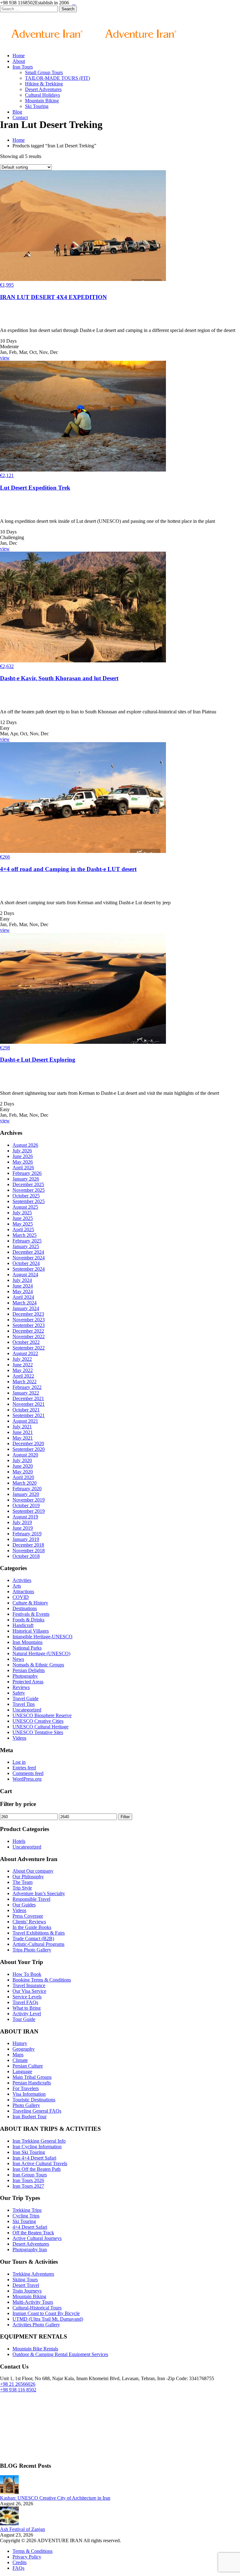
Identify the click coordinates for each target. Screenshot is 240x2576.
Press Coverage (28, 1916)
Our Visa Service (29, 1991)
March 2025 (25, 1235)
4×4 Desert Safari (30, 2227)
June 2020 (23, 1466)
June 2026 (23, 1156)
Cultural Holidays (42, 95)
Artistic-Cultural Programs (38, 1944)
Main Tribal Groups (32, 2077)
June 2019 (23, 1528)
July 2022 (22, 1359)
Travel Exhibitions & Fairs (39, 1933)
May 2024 (23, 1291)
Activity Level (27, 2014)
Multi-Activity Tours (33, 2302)
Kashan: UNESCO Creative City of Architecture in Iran (55, 2498)
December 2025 (28, 1184)
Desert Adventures (43, 89)
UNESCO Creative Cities (38, 1721)
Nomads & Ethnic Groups (38, 1665)
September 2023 (29, 1325)
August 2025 (25, 1207)
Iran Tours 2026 (28, 2180)
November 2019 (29, 1500)
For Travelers (26, 2088)
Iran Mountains (27, 1642)
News (18, 1659)
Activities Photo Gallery (36, 2325)
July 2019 (22, 1522)
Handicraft (23, 1625)
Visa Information (29, 2094)
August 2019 (25, 1517)
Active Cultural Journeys (37, 2238)
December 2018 (28, 1545)
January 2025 (26, 1246)
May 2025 (23, 1224)
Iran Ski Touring (29, 2152)
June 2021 (23, 1432)
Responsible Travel (31, 1899)
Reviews (21, 1687)
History (20, 2043)
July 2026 (22, 1151)
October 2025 (26, 1196)
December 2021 (28, 1398)
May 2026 (23, 1162)
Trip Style (22, 1888)
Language (22, 2071)
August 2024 (25, 1275)
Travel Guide (25, 1699)
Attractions (23, 1592)
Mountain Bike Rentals (35, 2349)
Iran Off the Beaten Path (37, 2169)
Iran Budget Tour (30, 2117)
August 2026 (25, 1145)
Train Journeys (27, 2291)
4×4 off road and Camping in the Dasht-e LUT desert (68, 869)
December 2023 (28, 1314)
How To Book (27, 1974)
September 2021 (29, 1415)
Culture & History (30, 1603)
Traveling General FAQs (37, 2111)
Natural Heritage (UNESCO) (41, 1653)
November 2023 (29, 1320)
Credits (20, 2562)
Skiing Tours (25, 2280)
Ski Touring (37, 106)
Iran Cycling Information (37, 2147)
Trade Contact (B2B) (33, 1938)
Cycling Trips (26, 2216)
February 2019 (27, 1534)
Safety (19, 1693)
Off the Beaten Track (33, 2233)
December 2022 (28, 1331)
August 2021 (25, 1421)
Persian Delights (29, 1670)
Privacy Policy (27, 2557)
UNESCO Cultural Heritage (40, 1727)
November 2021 (29, 1404)
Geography (24, 2049)
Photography (25, 1676)
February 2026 (27, 1173)
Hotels (19, 1841)
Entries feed (24, 1768)
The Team (22, 1882)
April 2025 (23, 1229)
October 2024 (26, 1263)
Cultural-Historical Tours (37, 2308)
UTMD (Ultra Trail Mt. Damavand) (48, 2319)
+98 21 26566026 (18, 2384)
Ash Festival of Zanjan (22, 2529)
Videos (19, 1738)
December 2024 (28, 1252)
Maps (18, 2055)
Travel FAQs (25, 2002)
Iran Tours (23, 67)
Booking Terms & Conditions (42, 1980)
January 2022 (26, 1393)
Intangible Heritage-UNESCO (42, 1637)
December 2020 (28, 1444)
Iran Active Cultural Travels (40, 2163)
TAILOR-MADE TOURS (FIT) (57, 78)
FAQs (18, 2568)
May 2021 (23, 1438)
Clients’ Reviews (29, 1922)
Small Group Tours (44, 72)
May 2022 (23, 1370)
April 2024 (23, 1297)
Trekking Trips (27, 2210)
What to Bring (27, 2008)
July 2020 (22, 1460)
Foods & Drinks (28, 1620)
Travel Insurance (29, 1985)
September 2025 (29, 1201)
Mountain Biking (42, 101)
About (19, 61)
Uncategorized (27, 1710)
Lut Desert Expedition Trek (35, 488)
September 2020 (29, 1449)
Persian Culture (28, 2066)
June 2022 (23, 1365)
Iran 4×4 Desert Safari (34, 2158)
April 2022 (23, 1376)
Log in (19, 1762)
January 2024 (26, 1308)
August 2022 (25, 1353)
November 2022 (29, 1336)
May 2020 (23, 1472)
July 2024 (22, 1280)
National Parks (27, 1648)
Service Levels (27, 1997)
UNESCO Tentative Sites (38, 1732)
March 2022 (25, 1382)
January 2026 (26, 1179)
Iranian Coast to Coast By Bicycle (46, 2313)
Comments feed (28, 1773)
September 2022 (29, 1348)
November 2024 (29, 1258)
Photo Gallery (26, 2105)
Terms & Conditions (32, 2551)
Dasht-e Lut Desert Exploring (38, 1060)
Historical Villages (31, 1631)
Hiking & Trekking (44, 84)
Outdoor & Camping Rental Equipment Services (60, 2354)
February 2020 (27, 1489)
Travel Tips (24, 1704)
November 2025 (29, 1190)
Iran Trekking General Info (39, 2141)
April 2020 (23, 1477)
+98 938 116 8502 (18, 2390)
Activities (22, 1580)
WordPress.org (27, 1779)
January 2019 (26, 1539)
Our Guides (24, 1905)
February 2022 (27, 1387)
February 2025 (27, 1241)
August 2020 (25, 1455)
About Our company (33, 1871)
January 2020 (26, 1494)
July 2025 (22, 1213)
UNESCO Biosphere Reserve (42, 1715)
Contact (20, 117)
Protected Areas (28, 1682)
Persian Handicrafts (32, 2083)
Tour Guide (24, 2019)
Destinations (25, 1608)
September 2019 (29, 1511)
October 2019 (26, 1505)
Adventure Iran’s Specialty (39, 1893)
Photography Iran (30, 2250)
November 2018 (29, 1551)
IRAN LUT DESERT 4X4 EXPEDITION (53, 297)
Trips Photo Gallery (32, 1950)
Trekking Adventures (33, 2274)
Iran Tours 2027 (28, 2186)
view (5, 358)
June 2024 (23, 1286)
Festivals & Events (31, 1614)
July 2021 (22, 1427)
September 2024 (29, 1269)
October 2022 (26, 1342)
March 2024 (25, 1303)
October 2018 (26, 1556)
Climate (20, 2060)
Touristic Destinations (34, 2100)
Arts (17, 1586)
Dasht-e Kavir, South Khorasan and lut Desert (59, 678)
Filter (125, 1817)
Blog (17, 112)
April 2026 (23, 1168)
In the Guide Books (32, 1927)
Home (19, 56)
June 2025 (23, 1218)
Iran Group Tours (30, 2175)
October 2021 (26, 1410)
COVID (21, 1597)
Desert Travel (26, 2285)
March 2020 (25, 1483)
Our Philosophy (28, 1877)
